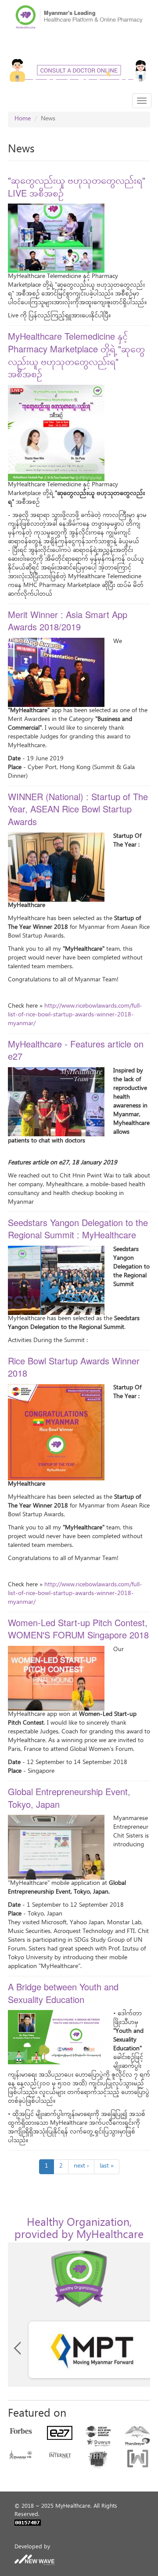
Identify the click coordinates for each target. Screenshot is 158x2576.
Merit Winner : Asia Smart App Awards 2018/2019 (68, 621)
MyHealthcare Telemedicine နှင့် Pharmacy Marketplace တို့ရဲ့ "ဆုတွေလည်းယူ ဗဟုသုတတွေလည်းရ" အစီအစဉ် (76, 355)
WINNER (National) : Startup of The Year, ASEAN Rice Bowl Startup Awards (78, 809)
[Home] (79, 17)
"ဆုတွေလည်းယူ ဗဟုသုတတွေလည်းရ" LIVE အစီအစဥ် (77, 186)
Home (23, 119)
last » (107, 2167)
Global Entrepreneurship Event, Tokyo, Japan (69, 1798)
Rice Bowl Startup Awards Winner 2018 (74, 1367)
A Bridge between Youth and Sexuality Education (63, 1993)
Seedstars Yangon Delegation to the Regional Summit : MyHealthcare (78, 1229)
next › (81, 2167)
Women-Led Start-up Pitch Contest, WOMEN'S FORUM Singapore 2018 (78, 1629)
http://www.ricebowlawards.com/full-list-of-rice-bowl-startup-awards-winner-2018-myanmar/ (75, 1015)
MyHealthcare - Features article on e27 (76, 1050)
